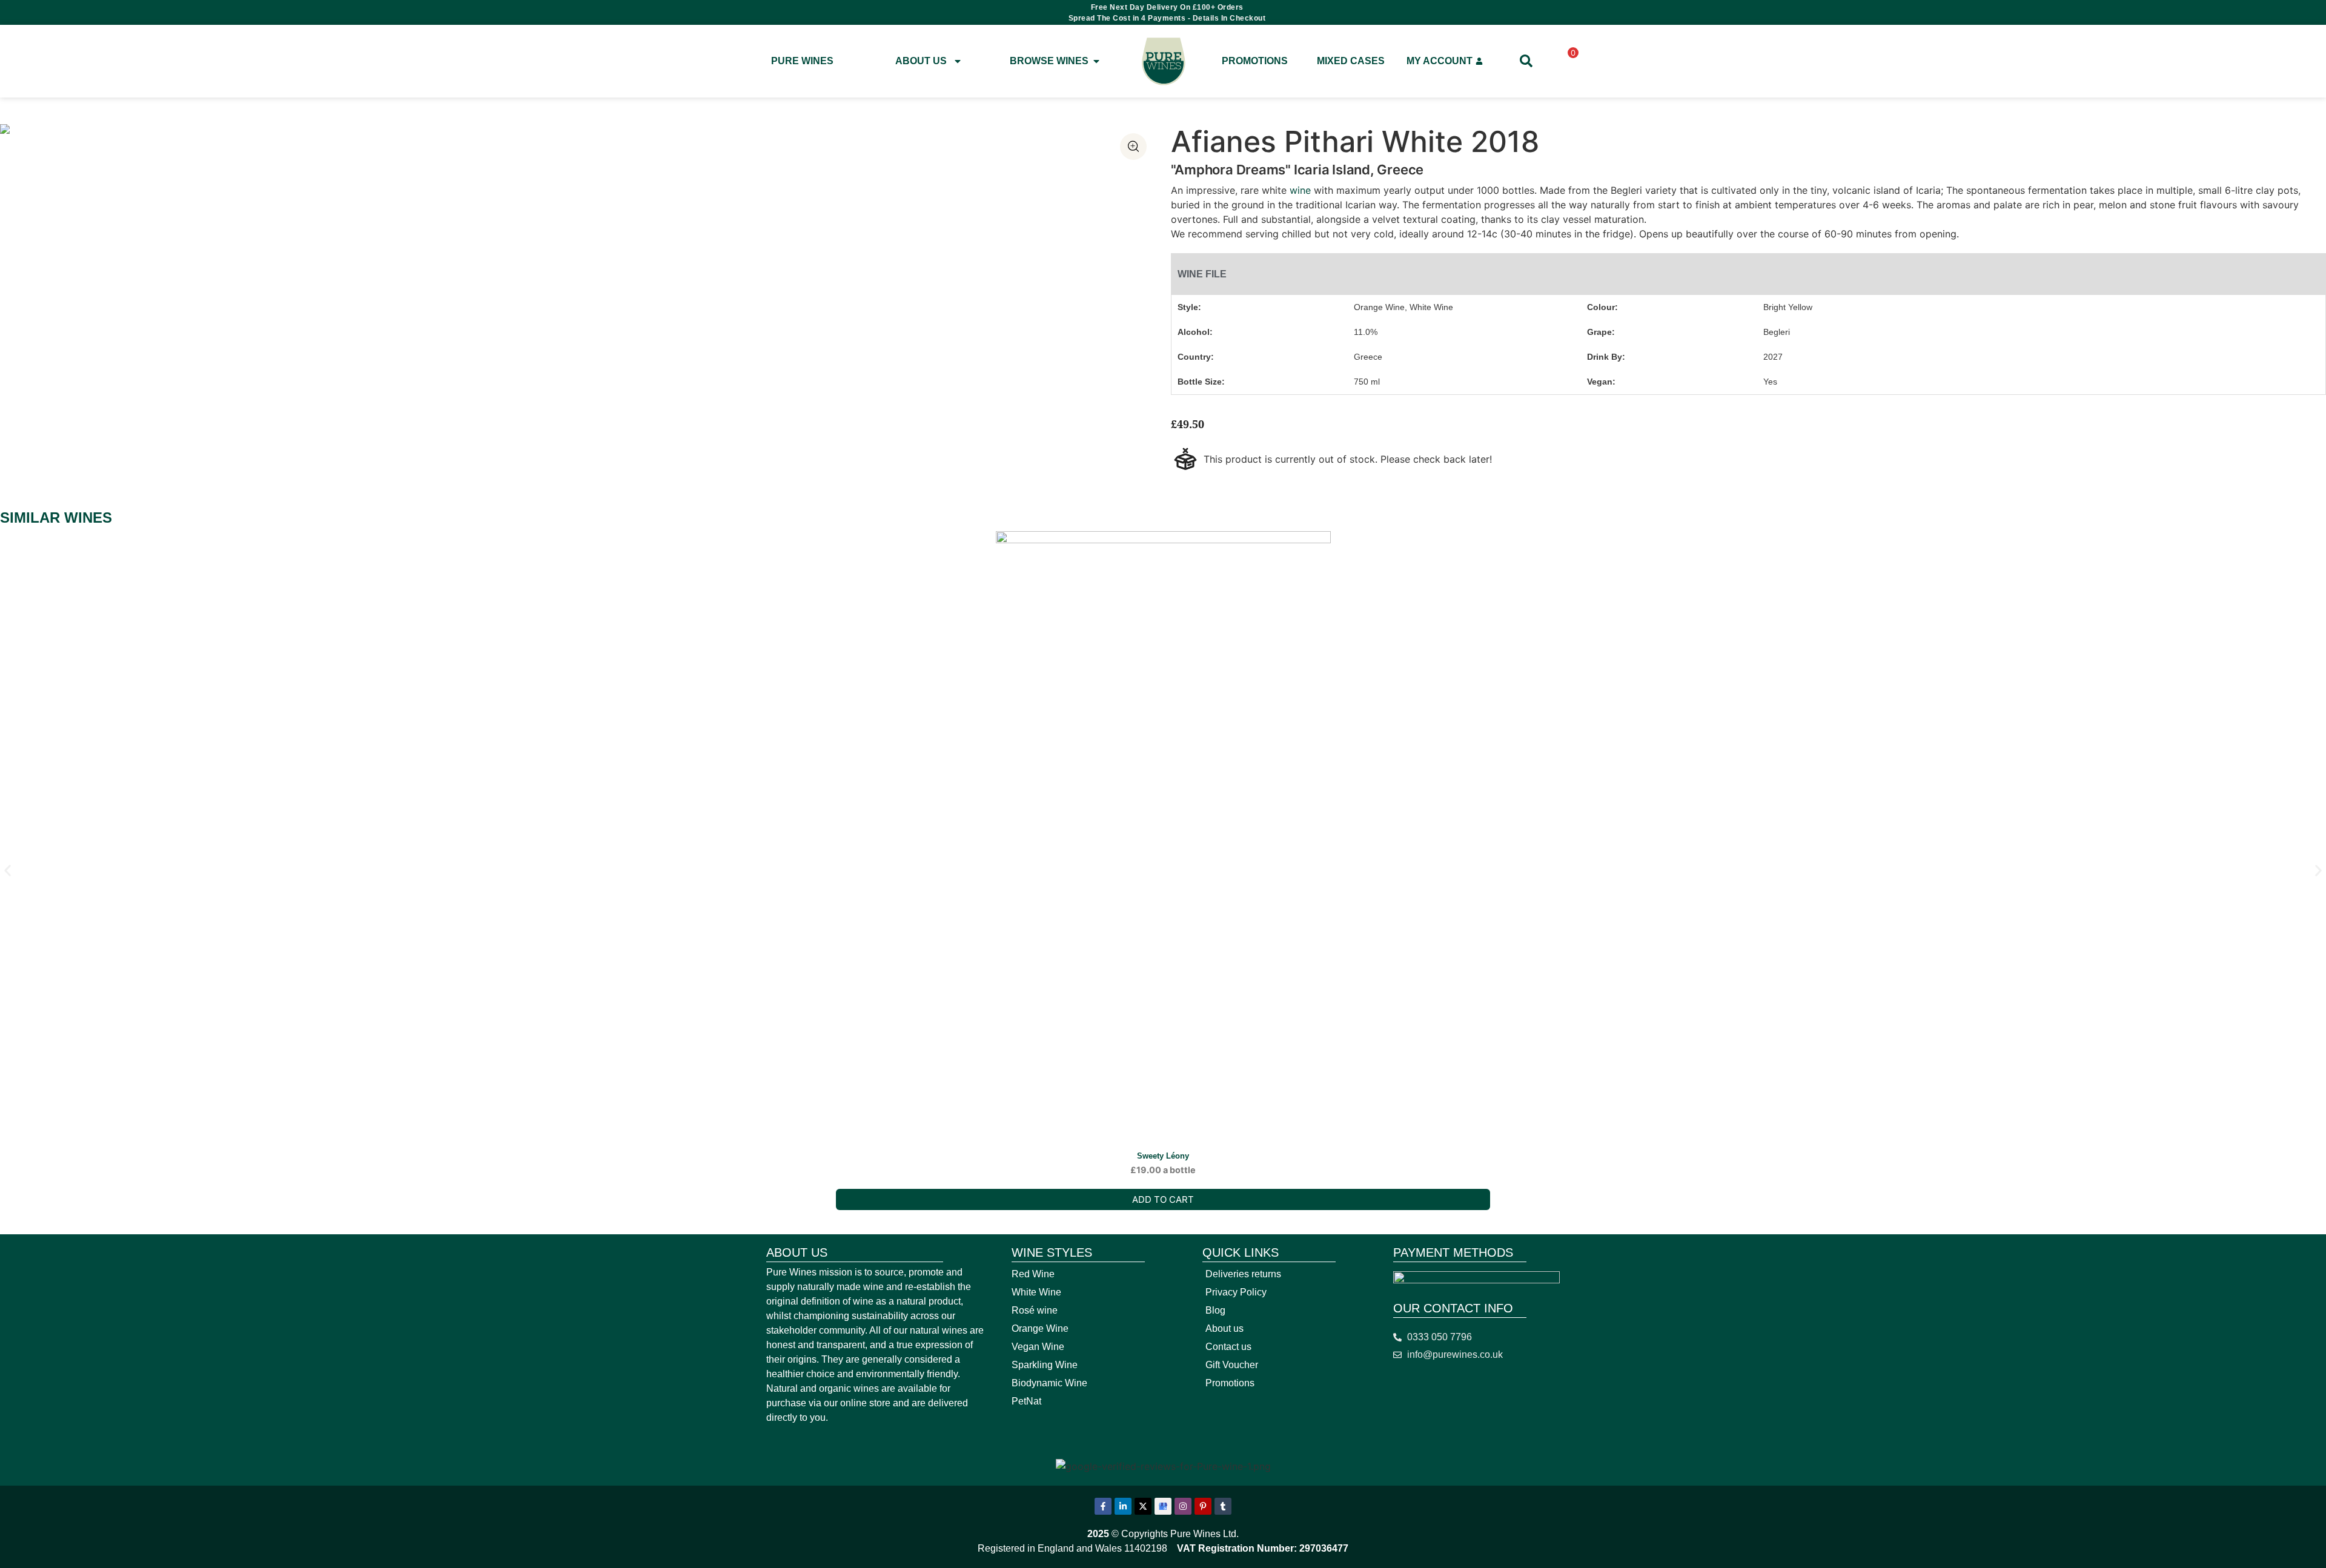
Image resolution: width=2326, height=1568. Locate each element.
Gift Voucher (1232, 1365)
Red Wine (1033, 1274)
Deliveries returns (1243, 1274)
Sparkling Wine (1045, 1365)
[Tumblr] (1223, 1506)
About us (1224, 1328)
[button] (8, 871)
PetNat (1026, 1401)
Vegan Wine (1038, 1347)
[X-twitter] (1143, 1506)
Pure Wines (802, 61)
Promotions (1255, 61)
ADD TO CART (1163, 1199)
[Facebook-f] (1103, 1506)
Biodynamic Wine (1049, 1383)
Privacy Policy (1236, 1292)
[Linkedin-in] (1123, 1506)
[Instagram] (1183, 1506)
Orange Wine (1040, 1328)
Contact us (1228, 1347)
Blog (1215, 1310)
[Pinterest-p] (1203, 1506)
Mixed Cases (1351, 61)
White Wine (1036, 1292)
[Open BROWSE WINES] (1096, 61)
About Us (921, 61)
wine (1299, 190)
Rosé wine (1035, 1310)
